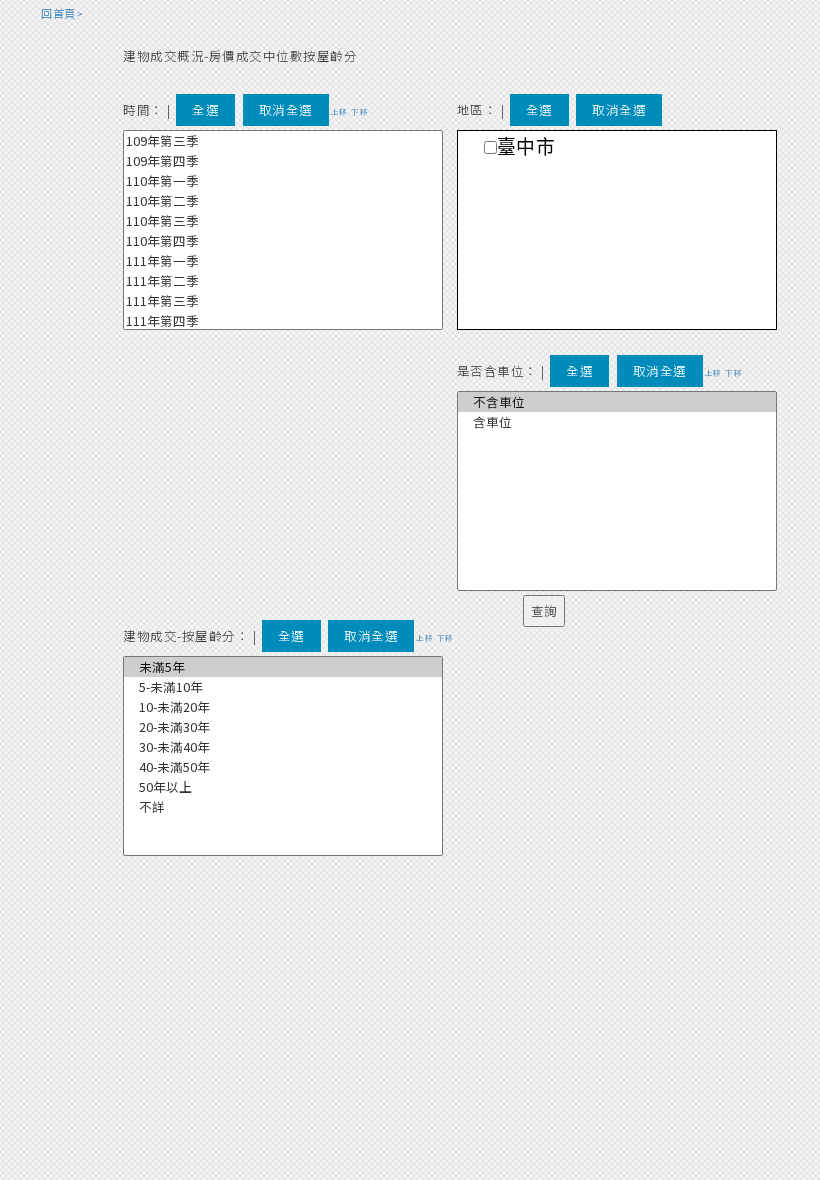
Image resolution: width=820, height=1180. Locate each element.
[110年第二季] (283, 201)
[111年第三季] (283, 301)
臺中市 (526, 147)
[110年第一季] (283, 181)
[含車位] (617, 422)
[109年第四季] (283, 161)
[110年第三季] (283, 221)
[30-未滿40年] (283, 747)
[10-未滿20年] (283, 707)
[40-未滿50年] (283, 767)
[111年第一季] (283, 261)
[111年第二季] (283, 281)
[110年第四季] (283, 241)
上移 (339, 111)
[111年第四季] (283, 321)
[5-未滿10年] (283, 687)
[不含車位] (617, 402)
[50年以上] (283, 787)
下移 (359, 111)
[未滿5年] (283, 667)
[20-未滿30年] (283, 727)
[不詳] (283, 807)
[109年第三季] (283, 141)
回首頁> (62, 13)
